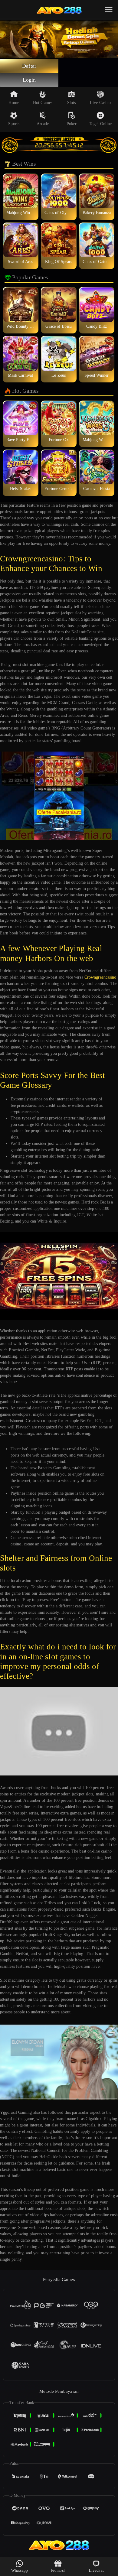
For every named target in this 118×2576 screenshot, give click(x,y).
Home (14, 103)
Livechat (96, 2570)
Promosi (58, 2570)
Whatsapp (20, 2570)
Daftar (29, 66)
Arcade (43, 124)
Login (29, 80)
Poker (72, 124)
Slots (72, 103)
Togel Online (100, 124)
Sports (14, 124)
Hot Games (43, 103)
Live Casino (100, 103)
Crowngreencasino (100, 977)
